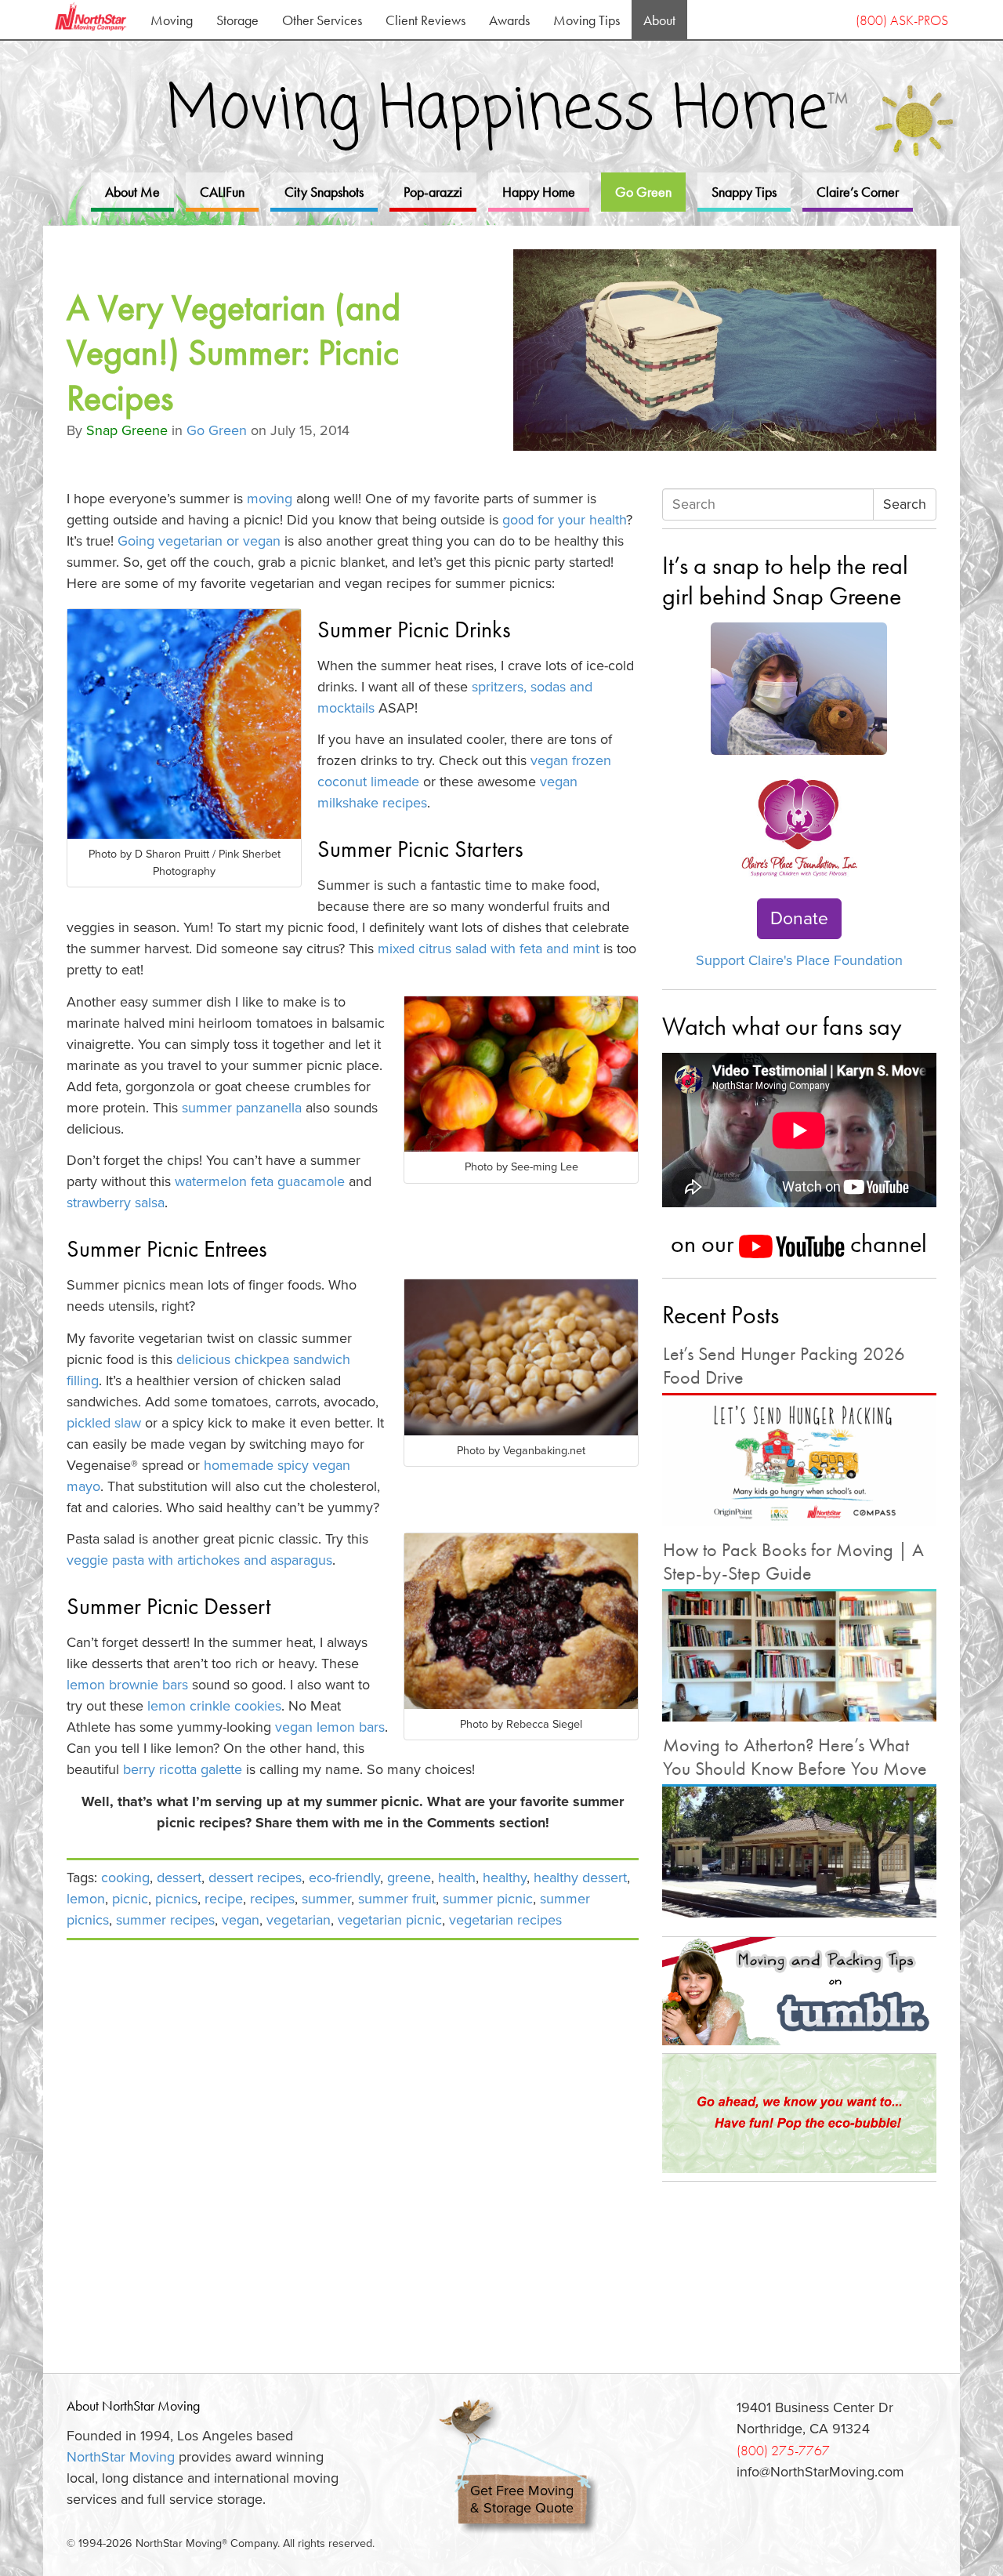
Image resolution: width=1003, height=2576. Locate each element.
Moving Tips (587, 20)
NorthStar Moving (121, 2457)
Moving (172, 20)
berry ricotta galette (183, 1769)
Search (905, 504)
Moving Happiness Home (507, 111)
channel (886, 1243)
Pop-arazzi (433, 192)
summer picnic (488, 1899)
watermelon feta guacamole (260, 1181)
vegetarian (299, 1920)
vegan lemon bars (330, 1727)
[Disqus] (353, 2147)
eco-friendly (344, 1878)
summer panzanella (242, 1108)
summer (326, 1899)
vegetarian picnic (390, 1920)
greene (409, 1878)
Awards (509, 20)
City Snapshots (324, 192)
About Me (132, 192)
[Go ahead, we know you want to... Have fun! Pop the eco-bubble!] (799, 2113)
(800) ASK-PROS (902, 20)
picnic (130, 1899)
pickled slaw (104, 1423)
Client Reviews (425, 20)
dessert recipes (255, 1878)
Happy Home (539, 192)
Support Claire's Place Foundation (799, 960)
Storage (237, 20)
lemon (86, 1899)
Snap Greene (127, 430)
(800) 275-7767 (783, 2450)
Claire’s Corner (858, 192)
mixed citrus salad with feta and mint (491, 949)
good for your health (564, 520)
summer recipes (165, 1920)
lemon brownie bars (127, 1685)
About (659, 20)
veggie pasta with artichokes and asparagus (199, 1560)
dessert (179, 1878)
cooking (125, 1878)
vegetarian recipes (505, 1920)
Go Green (643, 192)
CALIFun (222, 192)
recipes (272, 1899)
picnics (176, 1899)
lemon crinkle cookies (214, 1706)
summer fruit (397, 1899)
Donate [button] (799, 919)
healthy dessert (580, 1878)
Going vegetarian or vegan (199, 541)
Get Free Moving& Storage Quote (522, 2500)
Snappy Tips (744, 192)
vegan (241, 1920)
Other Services (322, 20)
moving (268, 499)
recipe (224, 1899)
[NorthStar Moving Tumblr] (799, 1991)
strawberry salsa (116, 1203)
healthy (505, 1878)
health (457, 1878)
